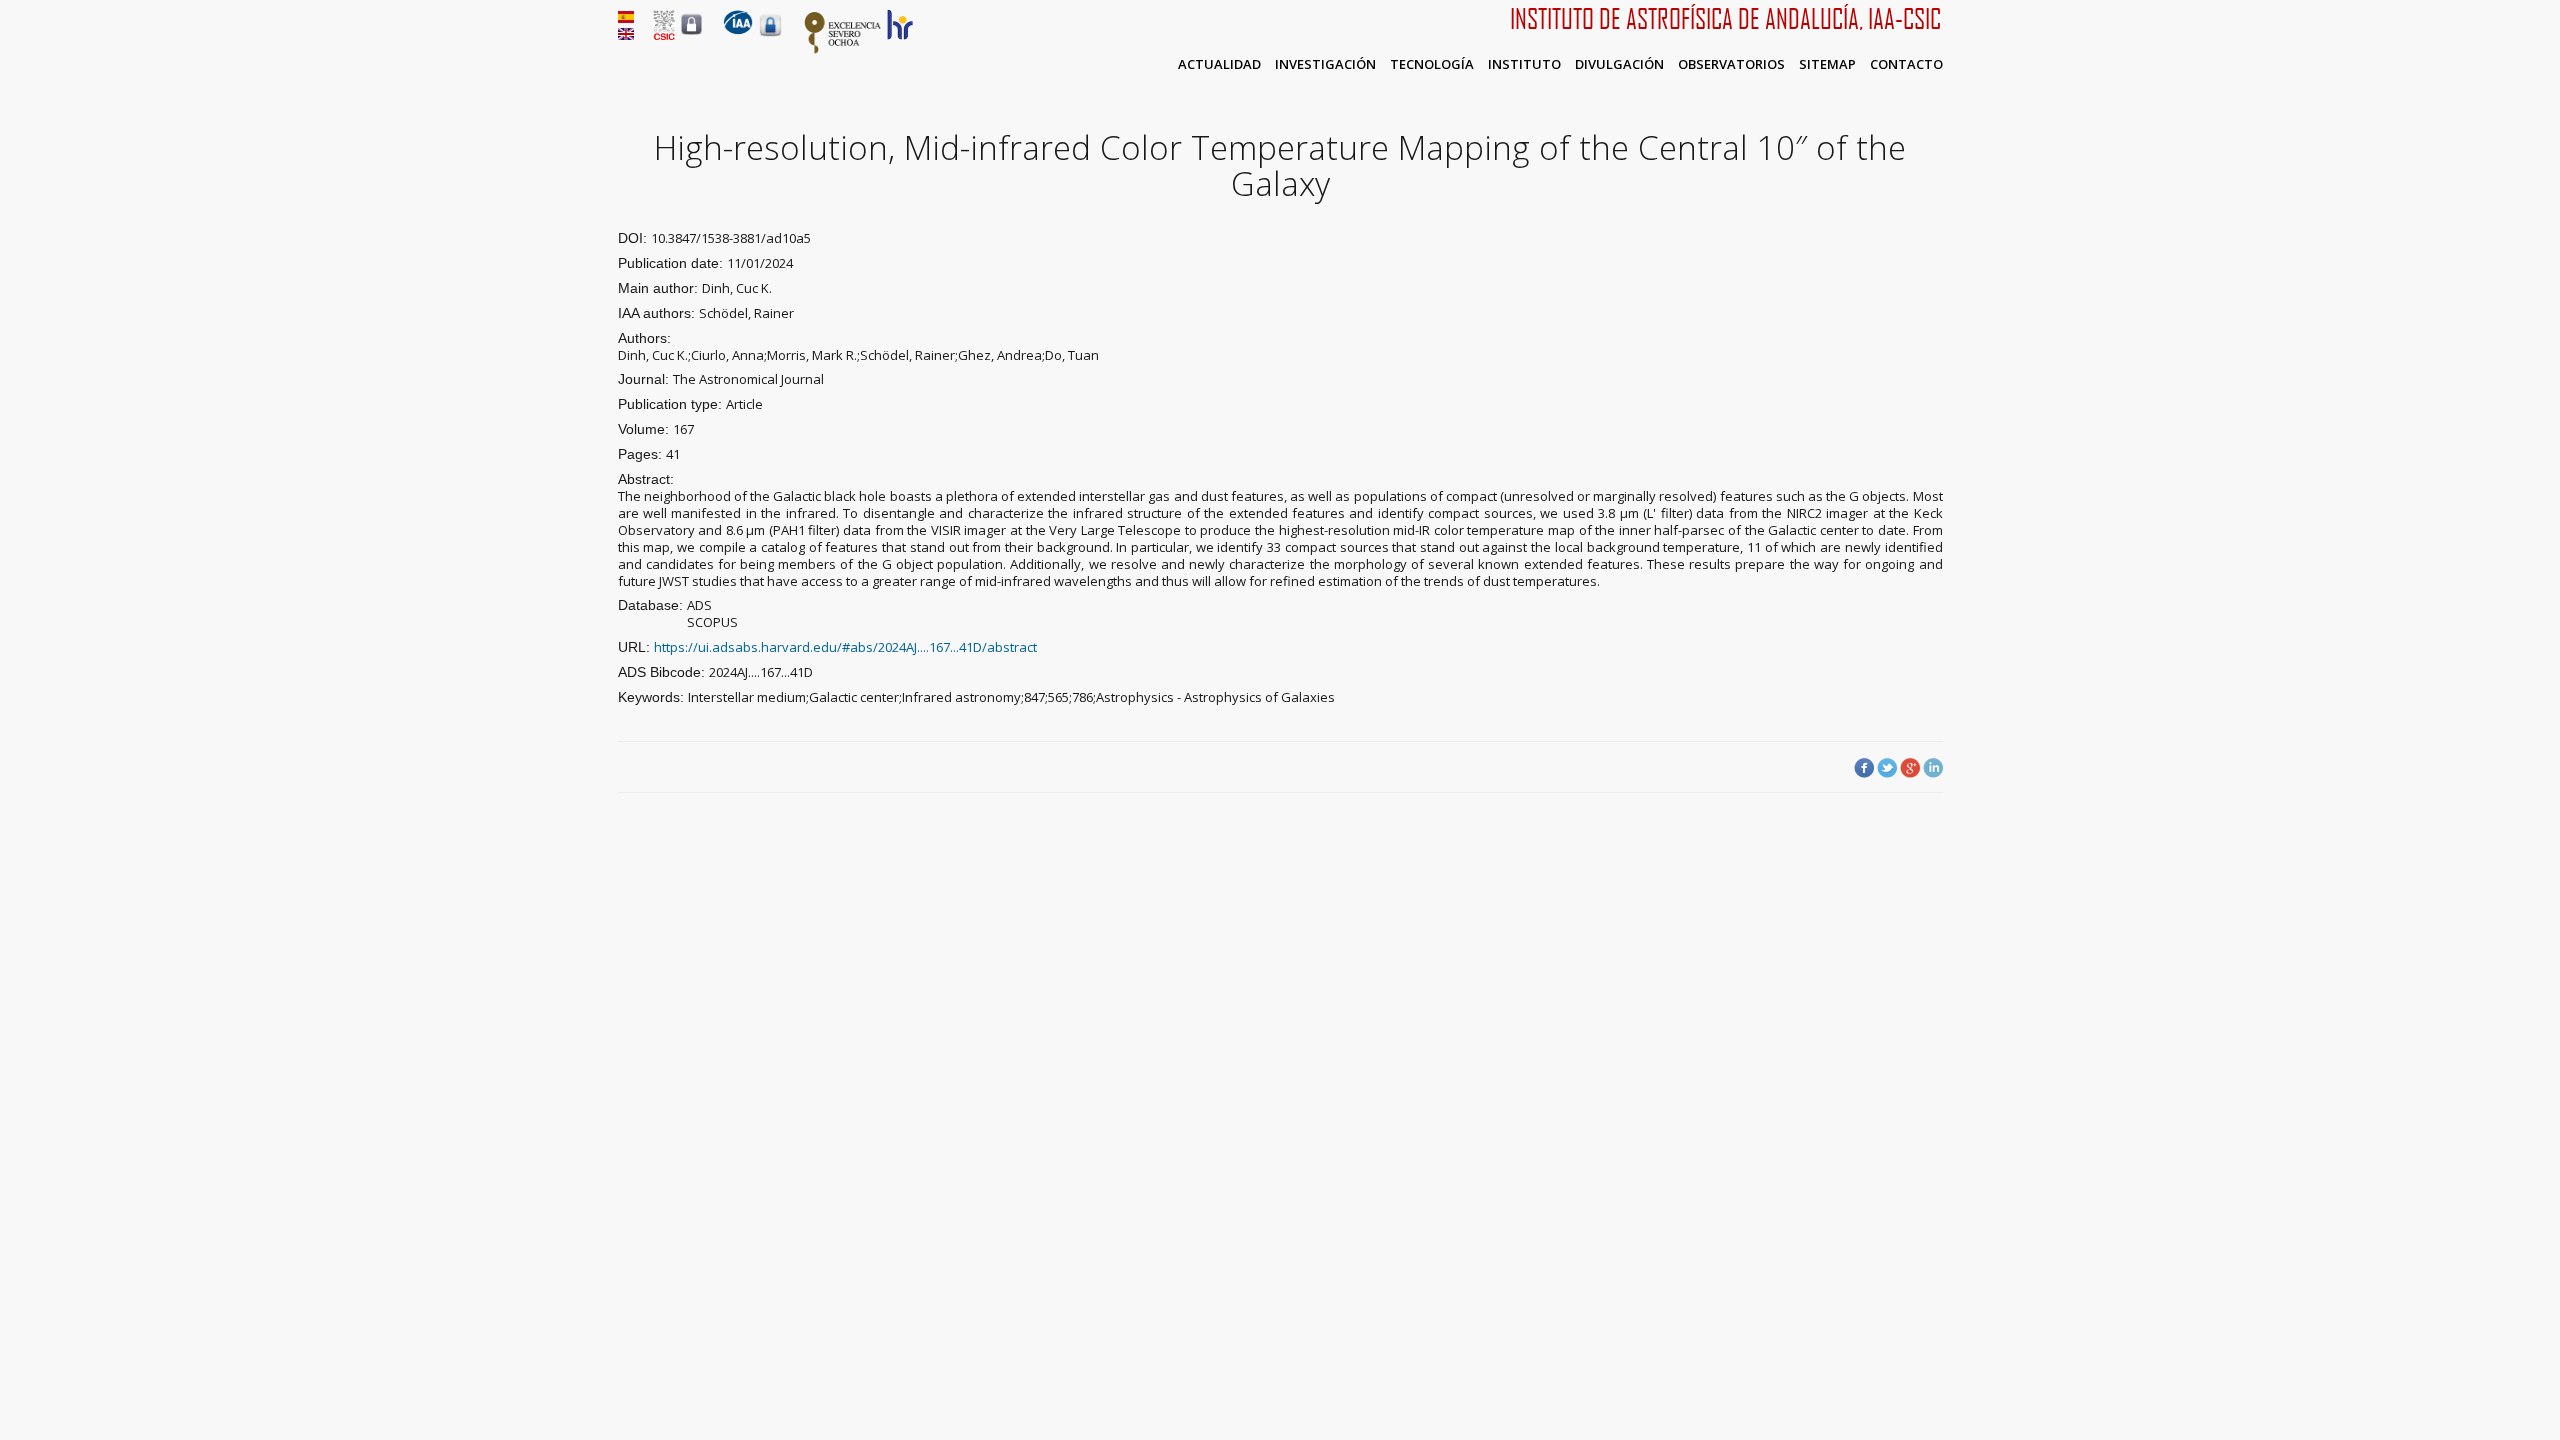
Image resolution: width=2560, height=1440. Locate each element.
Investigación (1325, 64)
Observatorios (1731, 64)
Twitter (1887, 768)
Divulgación (1619, 64)
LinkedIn (1933, 768)
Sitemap (1827, 64)
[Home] (738, 30)
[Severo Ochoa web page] (843, 50)
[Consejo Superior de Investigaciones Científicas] (664, 35)
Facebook (1864, 768)
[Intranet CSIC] (691, 34)
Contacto (1906, 64)
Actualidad (1219, 64)
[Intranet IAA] (770, 36)
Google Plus (1910, 768)
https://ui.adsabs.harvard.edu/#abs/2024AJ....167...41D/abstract (845, 647)
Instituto (1524, 64)
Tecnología (1432, 64)
